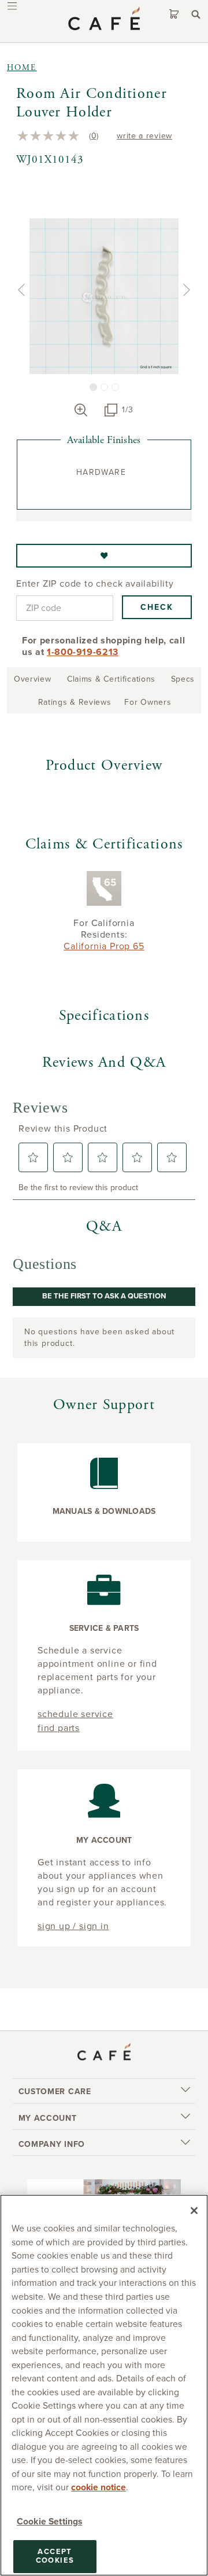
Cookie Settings (49, 2522)
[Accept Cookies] (194, 2211)
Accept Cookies (55, 2556)
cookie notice (99, 2487)
